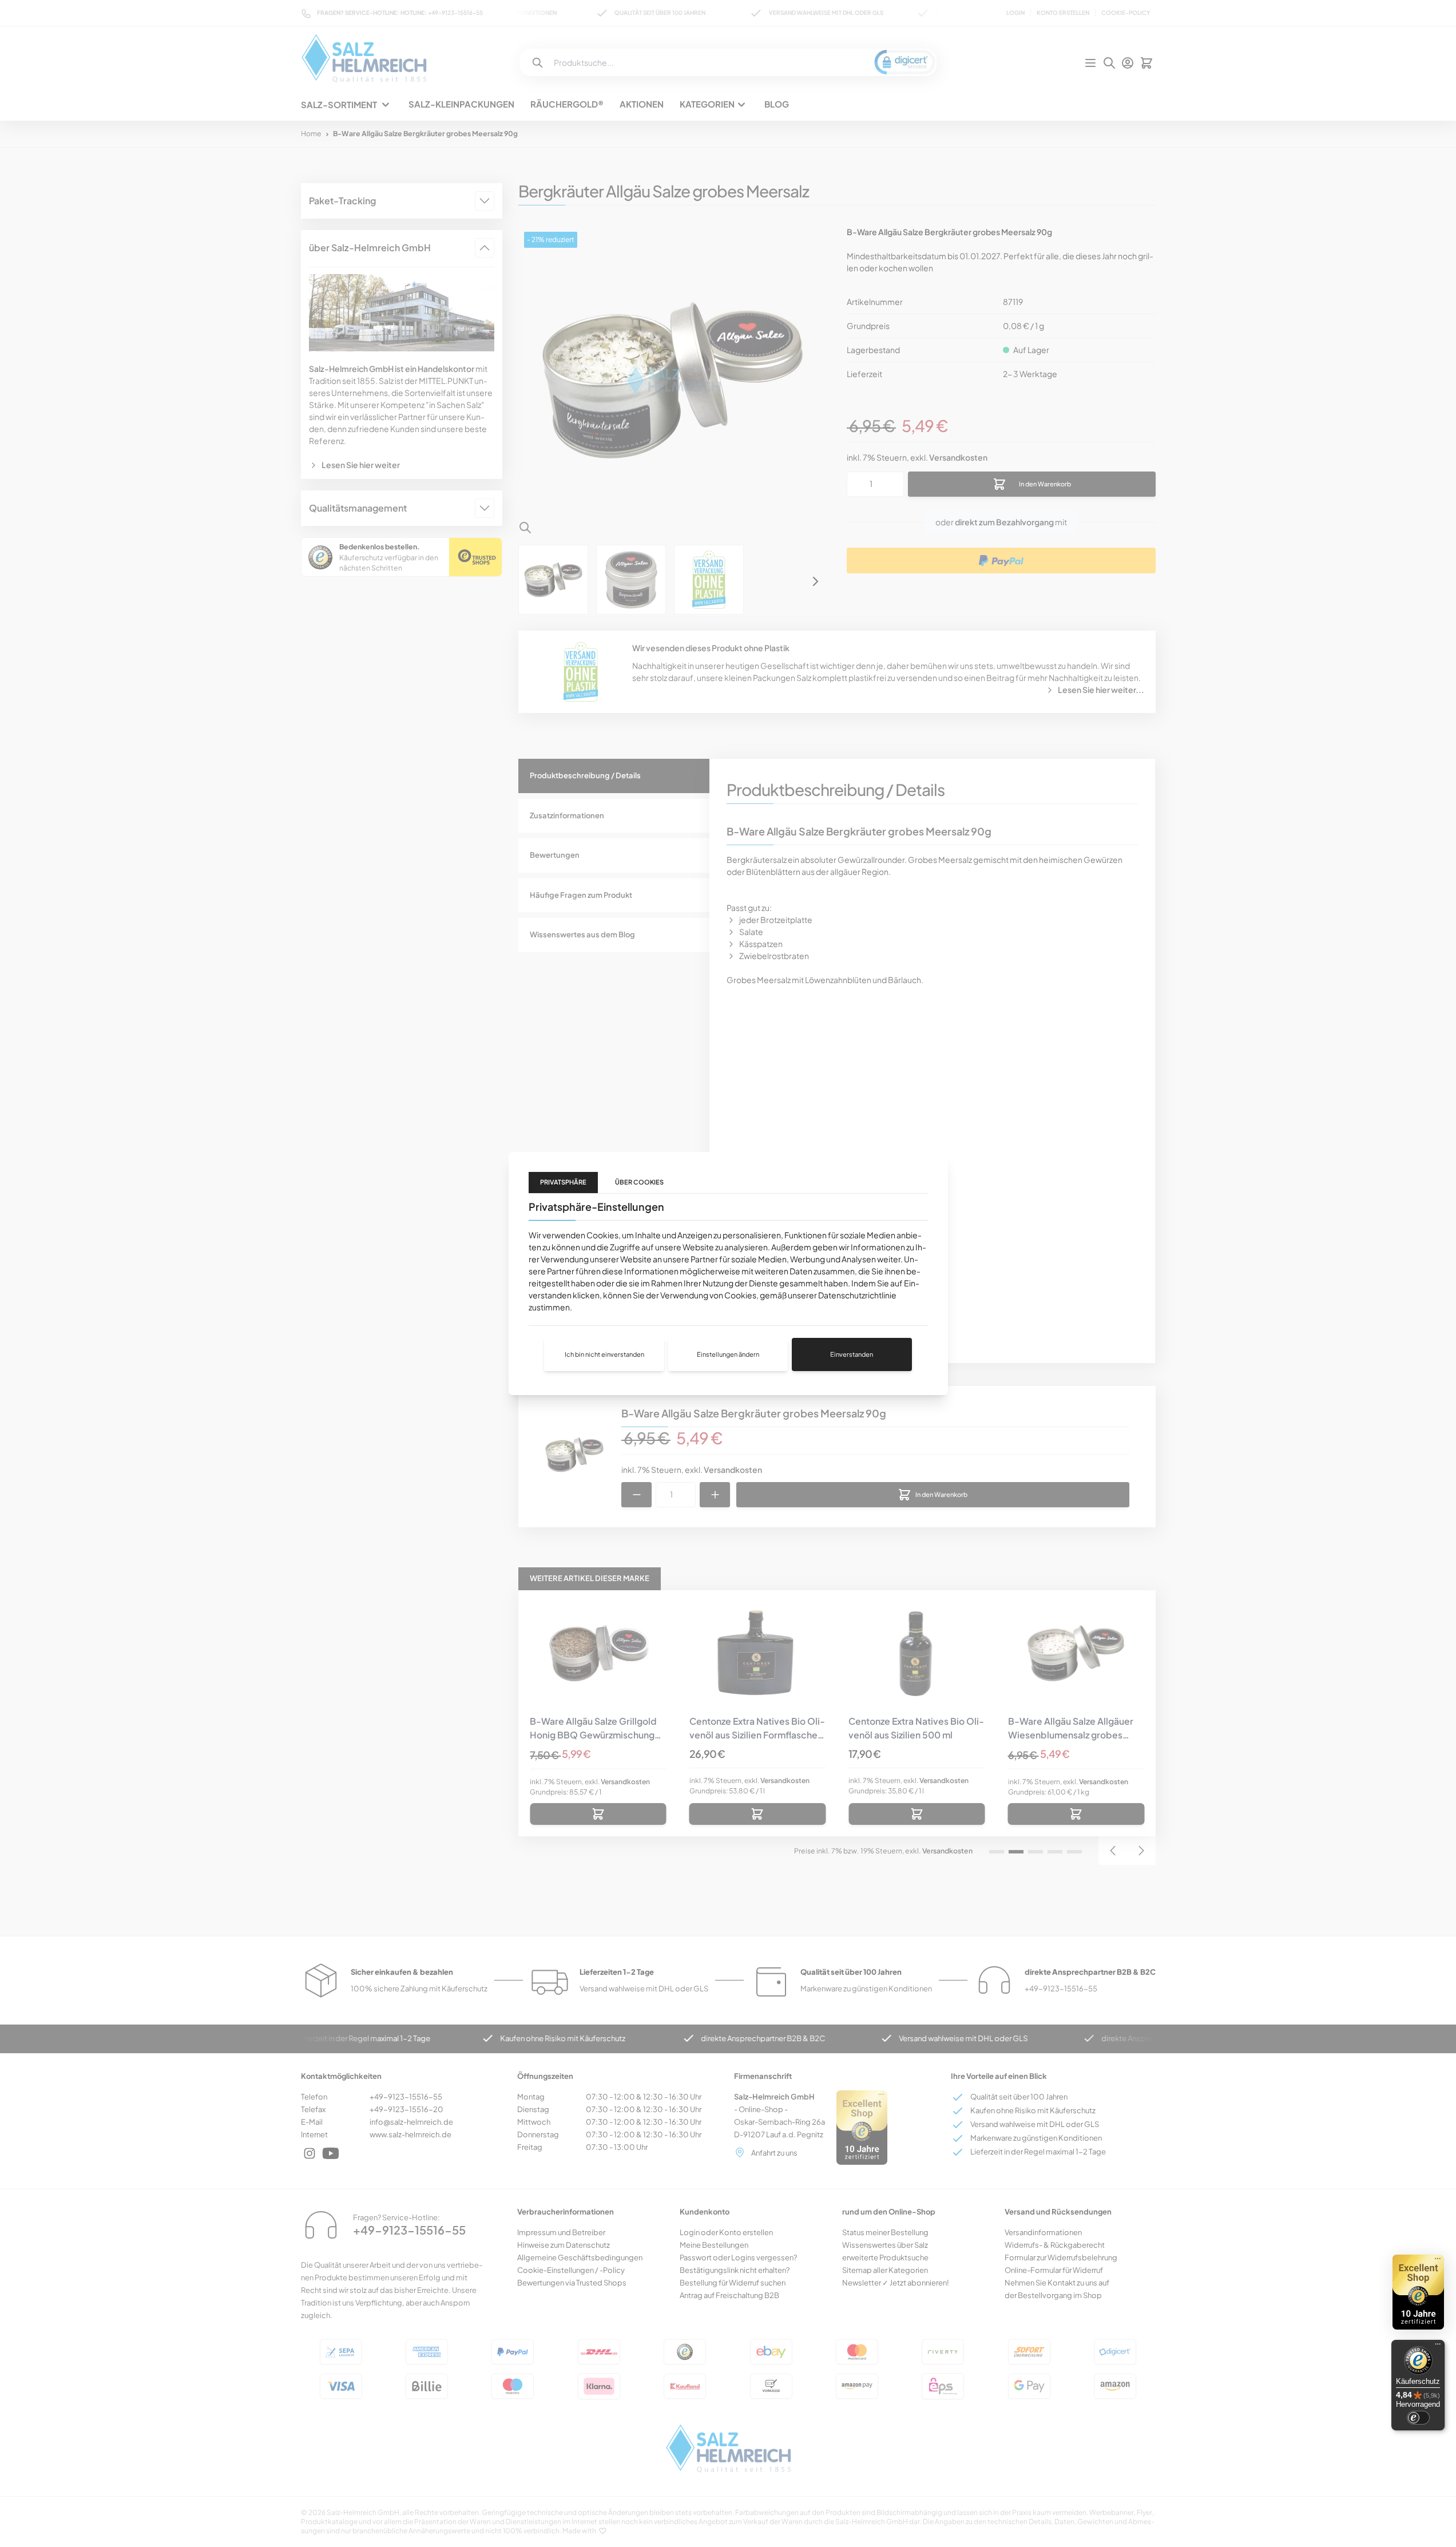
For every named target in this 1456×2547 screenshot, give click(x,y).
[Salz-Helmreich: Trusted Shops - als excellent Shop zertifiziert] (1418, 2292)
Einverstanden (852, 1354)
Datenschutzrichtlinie (857, 1295)
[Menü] (1438, 2347)
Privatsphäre (563, 1182)
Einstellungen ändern (728, 1354)
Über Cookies (639, 1182)
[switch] (1418, 2418)
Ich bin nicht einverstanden (604, 1354)
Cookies (602, 1235)
